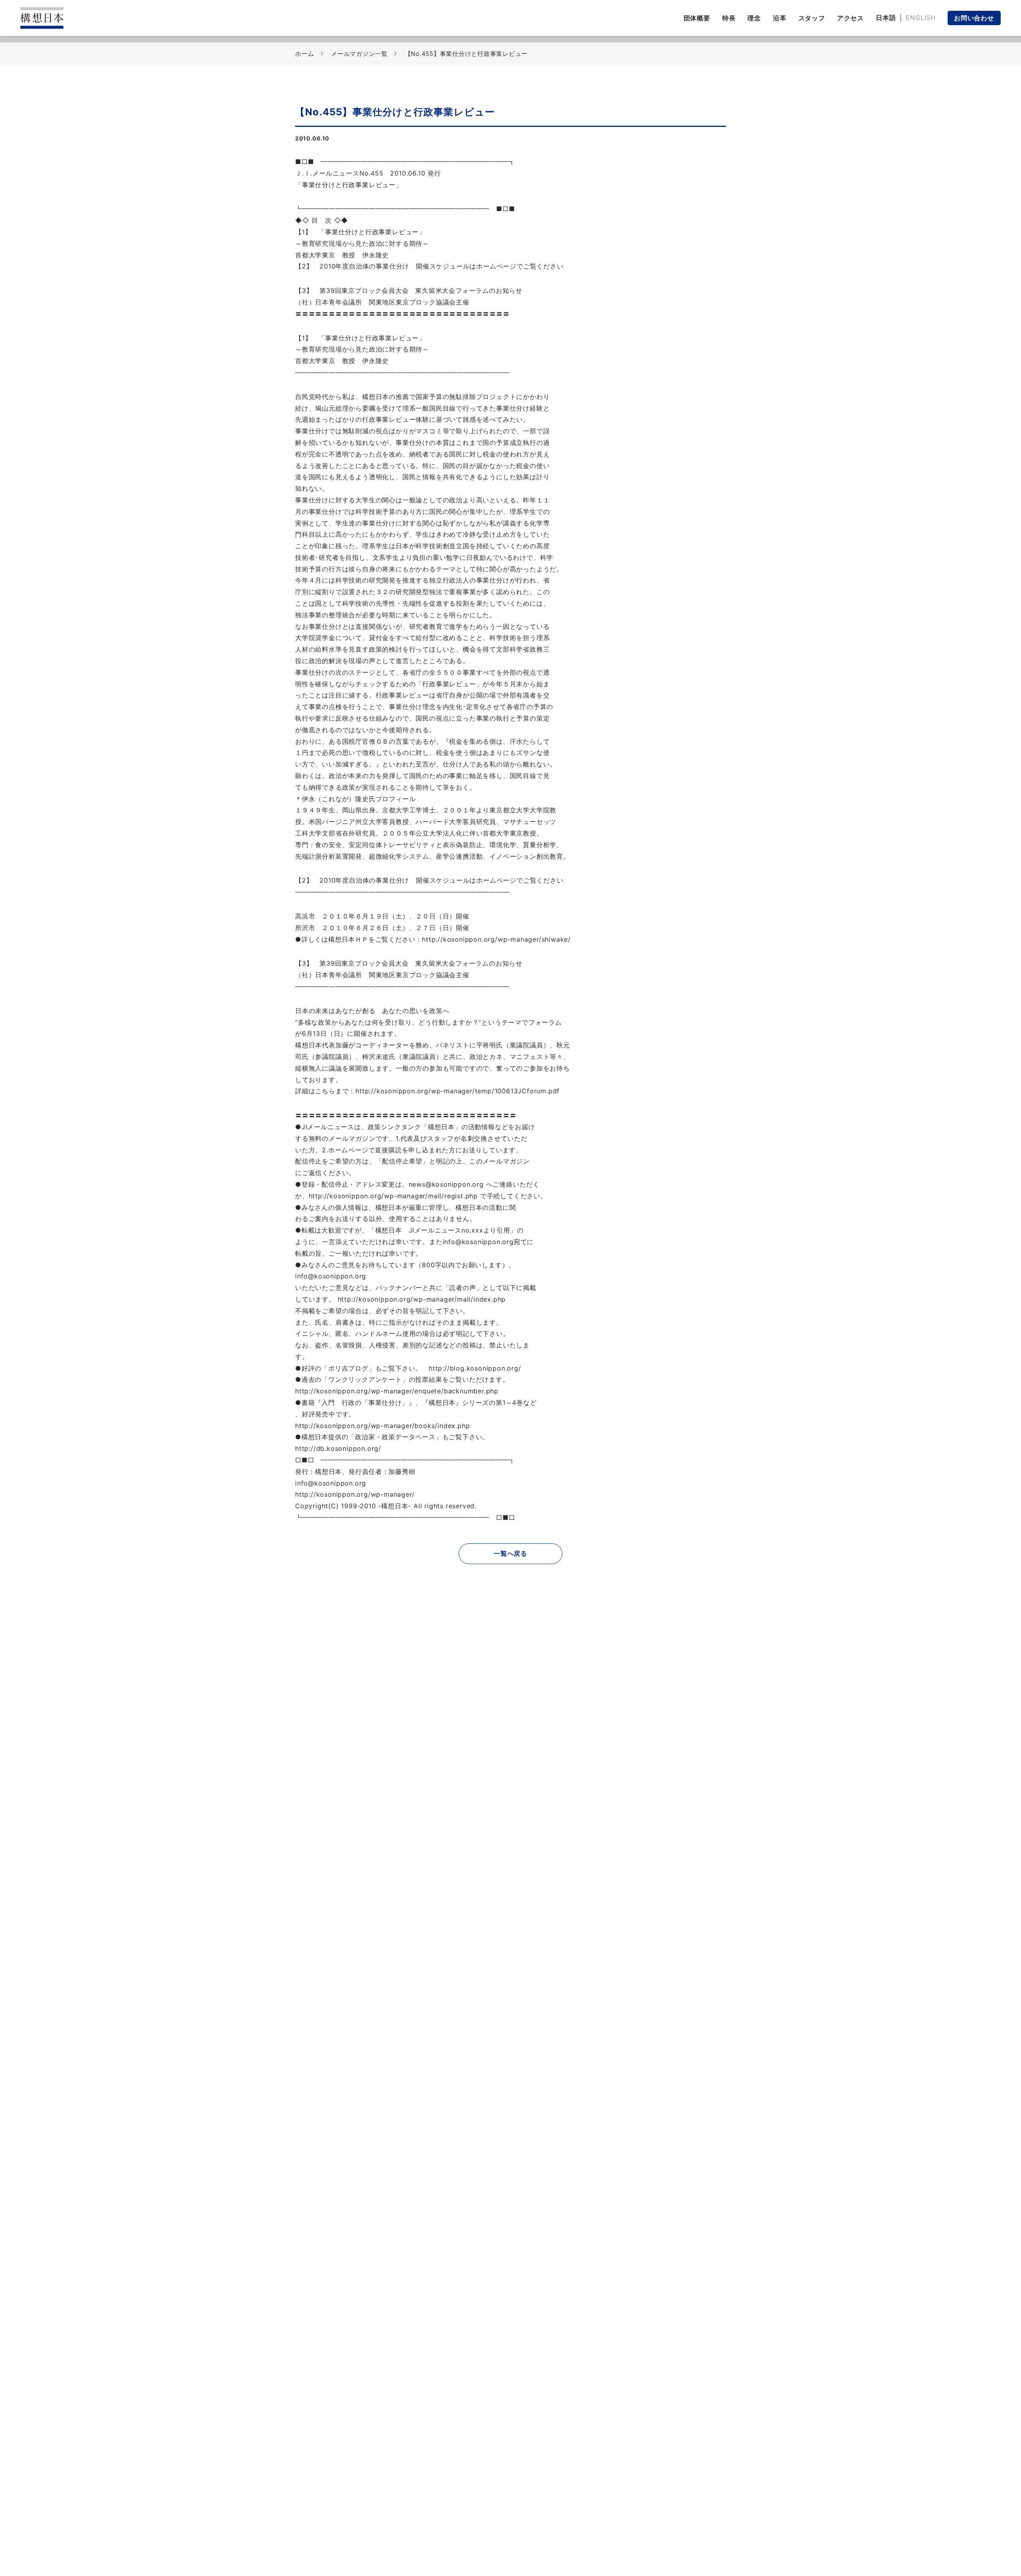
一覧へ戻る (510, 1553)
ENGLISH (921, 18)
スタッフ (812, 18)
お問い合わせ (974, 18)
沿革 (780, 18)
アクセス (851, 18)
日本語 (886, 18)
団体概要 (697, 18)
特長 (729, 18)
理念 (754, 18)
